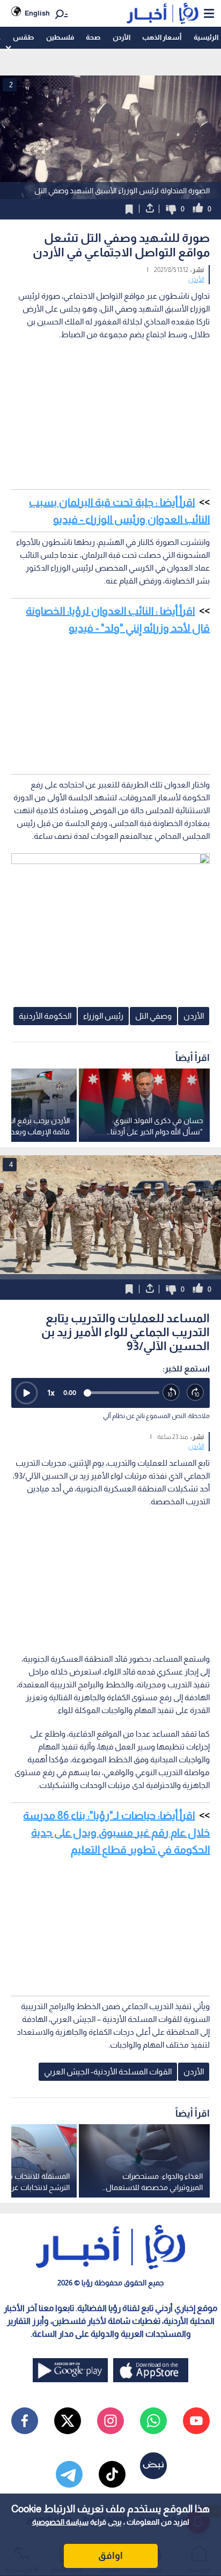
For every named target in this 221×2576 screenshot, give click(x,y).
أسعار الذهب (162, 37)
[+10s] (196, 1393)
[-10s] (171, 1393)
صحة (93, 37)
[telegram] (69, 2474)
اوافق (110, 2556)
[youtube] (196, 2421)
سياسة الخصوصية (60, 2522)
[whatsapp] (153, 2421)
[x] (68, 2421)
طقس (23, 37)
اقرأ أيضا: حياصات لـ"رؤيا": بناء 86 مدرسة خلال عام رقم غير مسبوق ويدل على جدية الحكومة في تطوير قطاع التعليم (116, 1832)
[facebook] (25, 2421)
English (37, 13)
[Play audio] (26, 1393)
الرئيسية (206, 37)
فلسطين (60, 37)
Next (11, 1217)
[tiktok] (112, 2474)
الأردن (121, 37)
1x (51, 1393)
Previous (210, 1217)
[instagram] (110, 2421)
